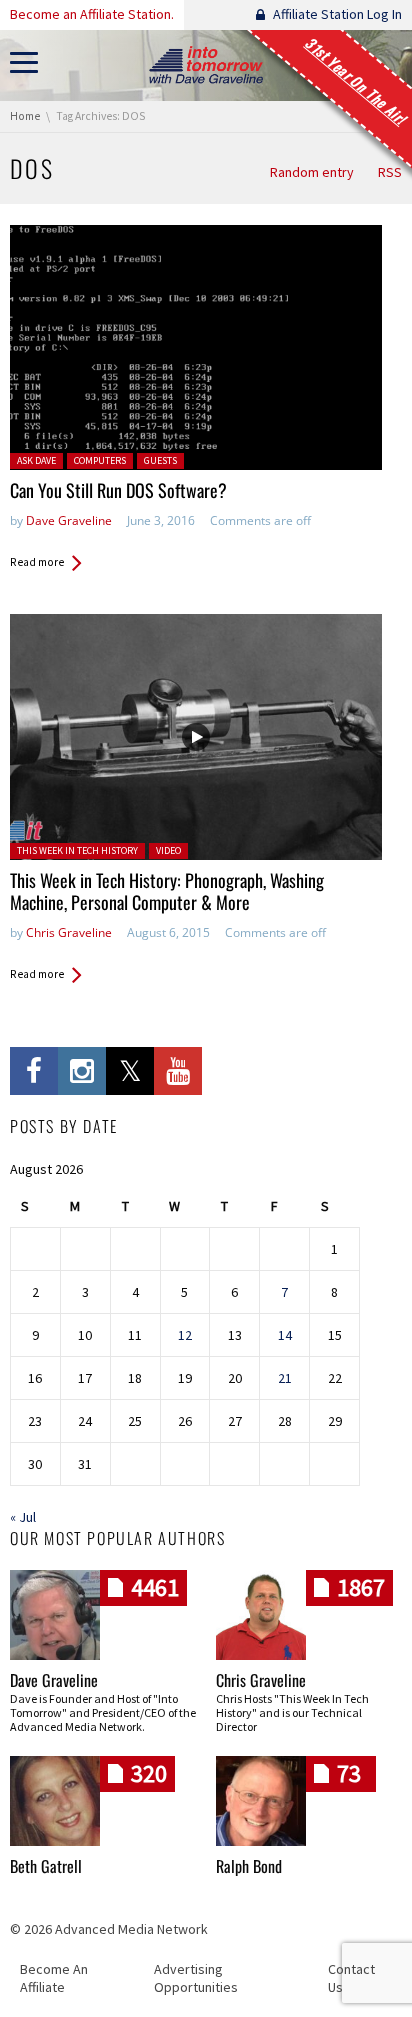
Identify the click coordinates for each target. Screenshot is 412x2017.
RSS (390, 172)
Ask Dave (36, 460)
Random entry (312, 172)
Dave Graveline (69, 520)
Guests (160, 460)
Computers (100, 460)
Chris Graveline (69, 932)
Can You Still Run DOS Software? (118, 490)
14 (285, 1335)
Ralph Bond (249, 1866)
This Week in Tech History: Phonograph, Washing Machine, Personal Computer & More (167, 891)
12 (185, 1335)
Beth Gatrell (46, 1866)
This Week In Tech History (77, 850)
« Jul (23, 1517)
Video (168, 850)
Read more (37, 562)
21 (285, 1378)
